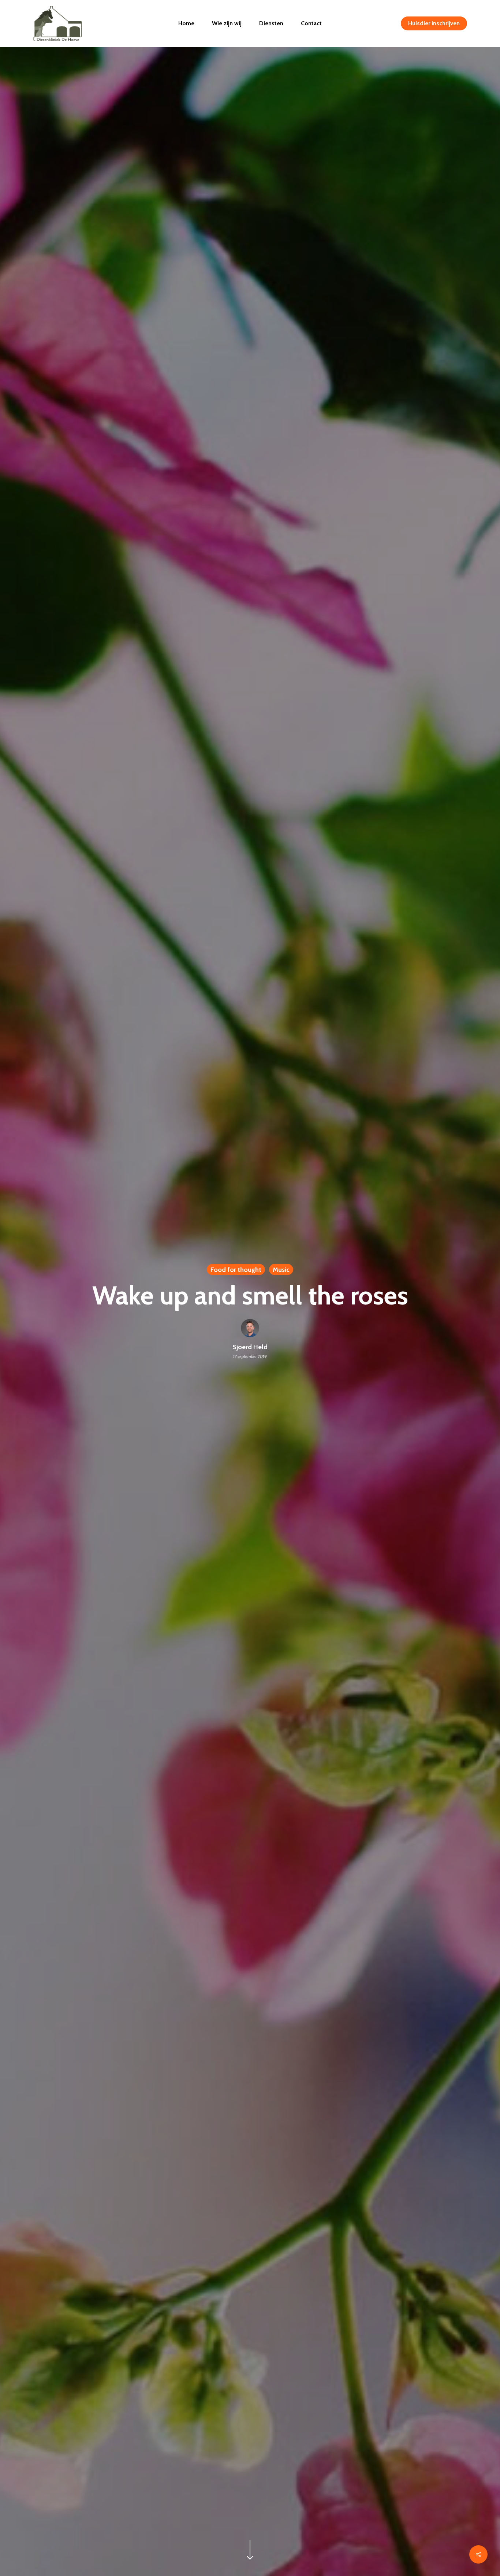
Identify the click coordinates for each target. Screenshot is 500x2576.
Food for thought (236, 1269)
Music (281, 1269)
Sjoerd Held (250, 1347)
